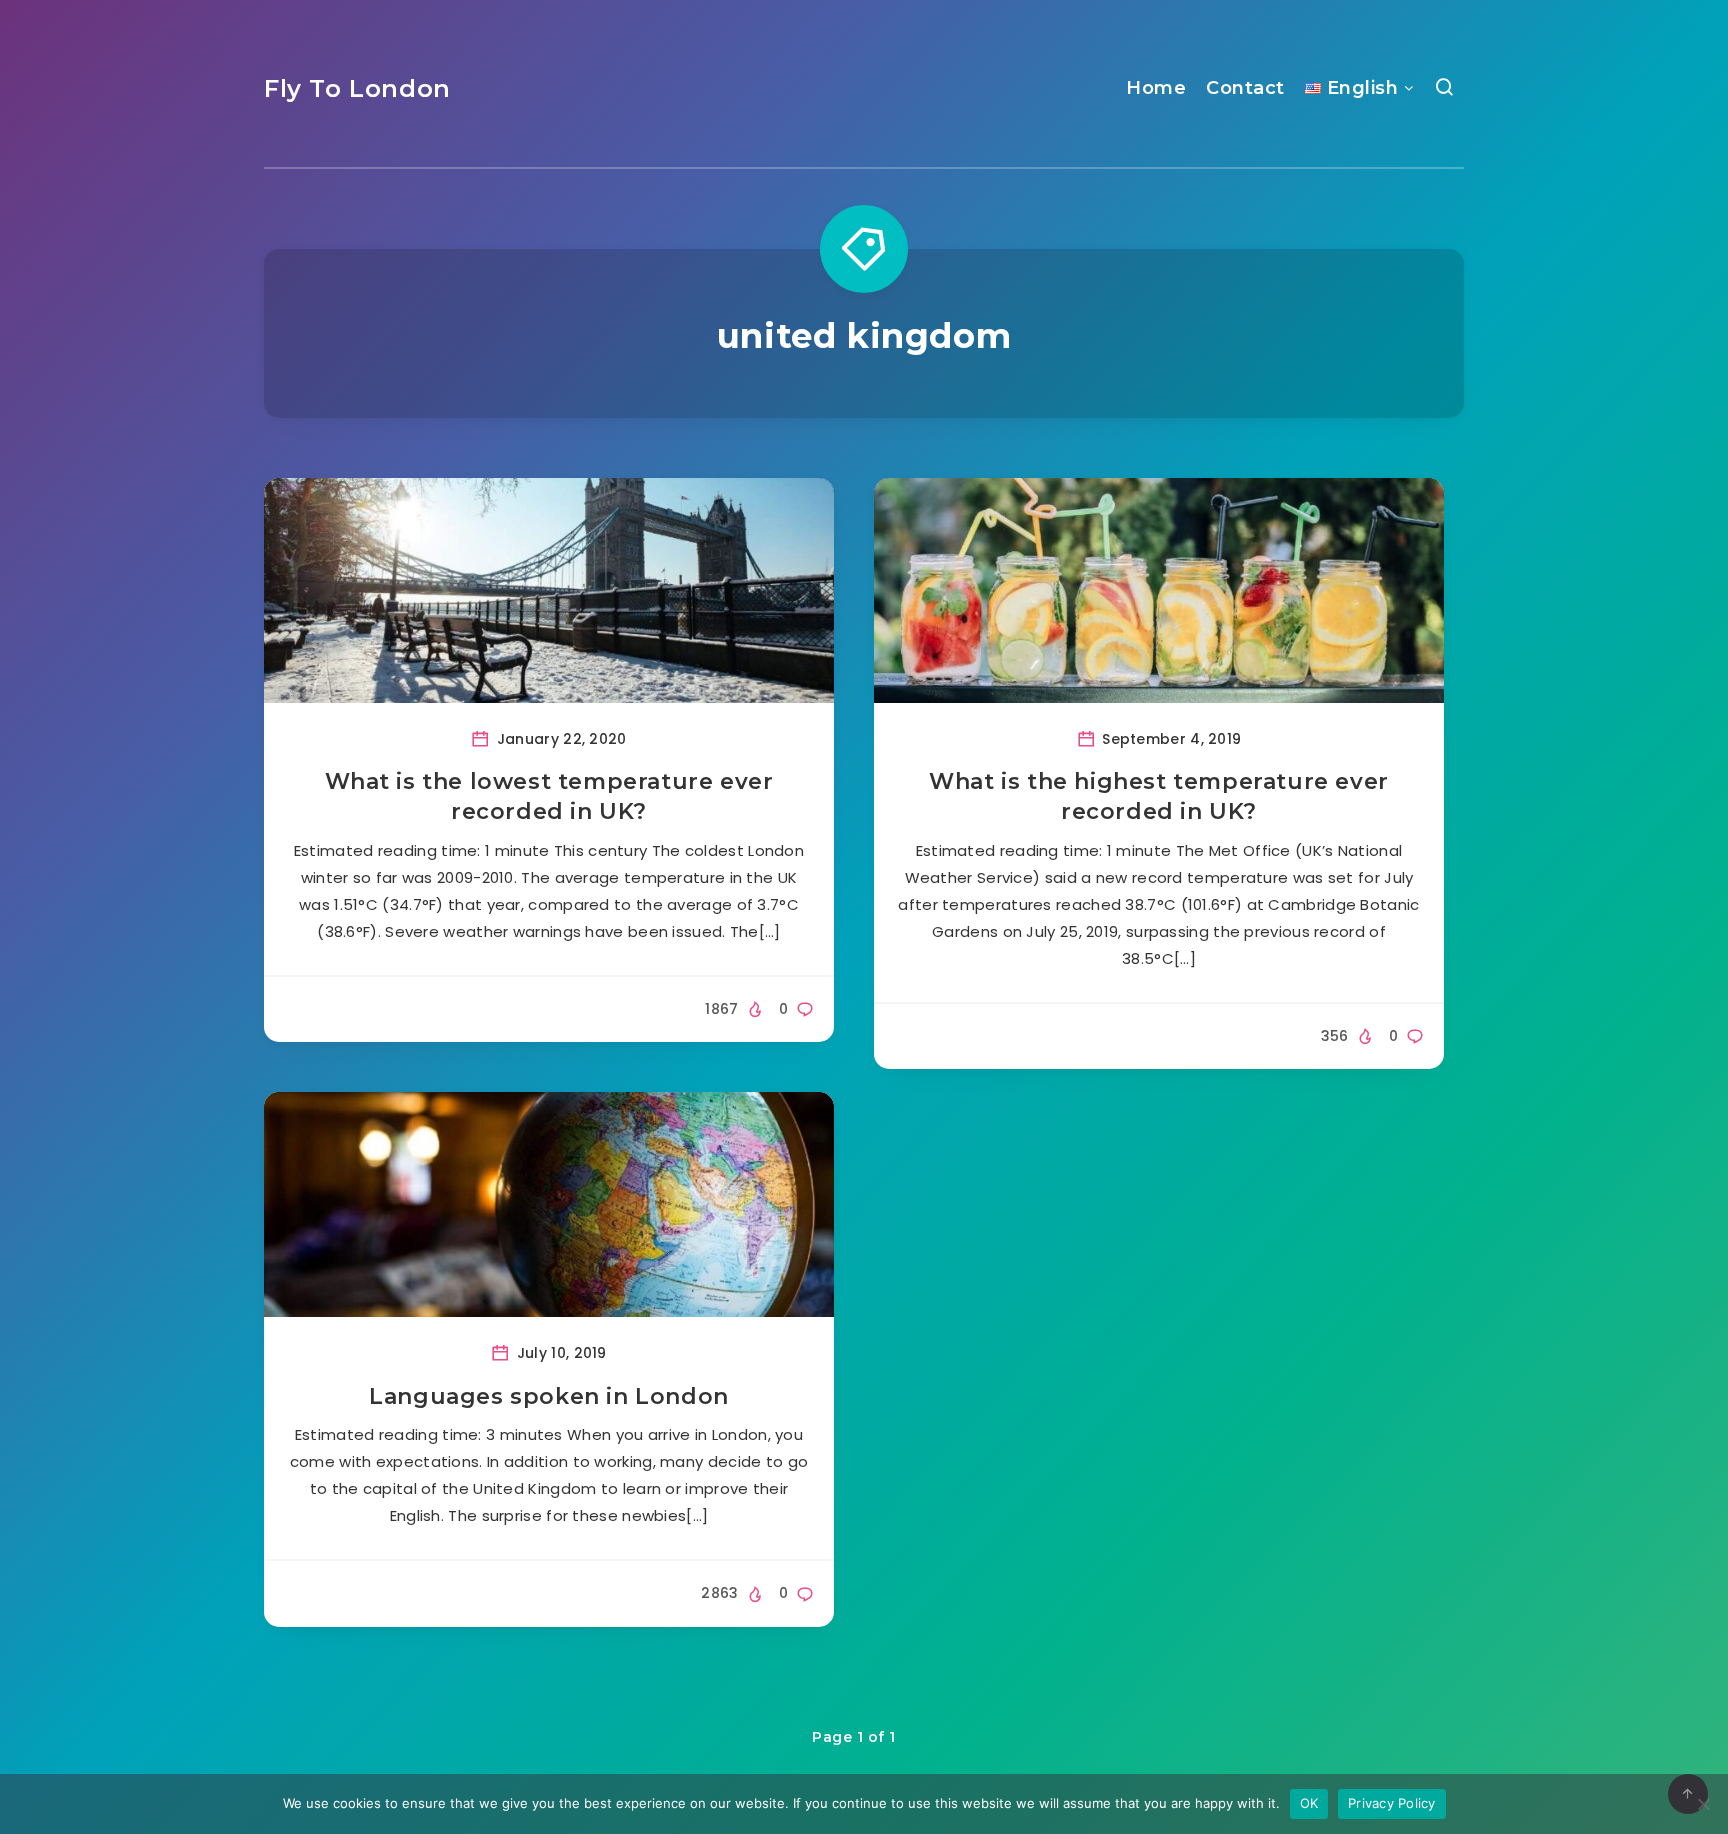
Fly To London (357, 88)
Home (1156, 88)
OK (1309, 1803)
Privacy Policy (1392, 1803)
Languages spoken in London (549, 1396)
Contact (1245, 88)
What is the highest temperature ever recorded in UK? (1159, 796)
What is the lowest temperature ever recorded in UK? (549, 796)
